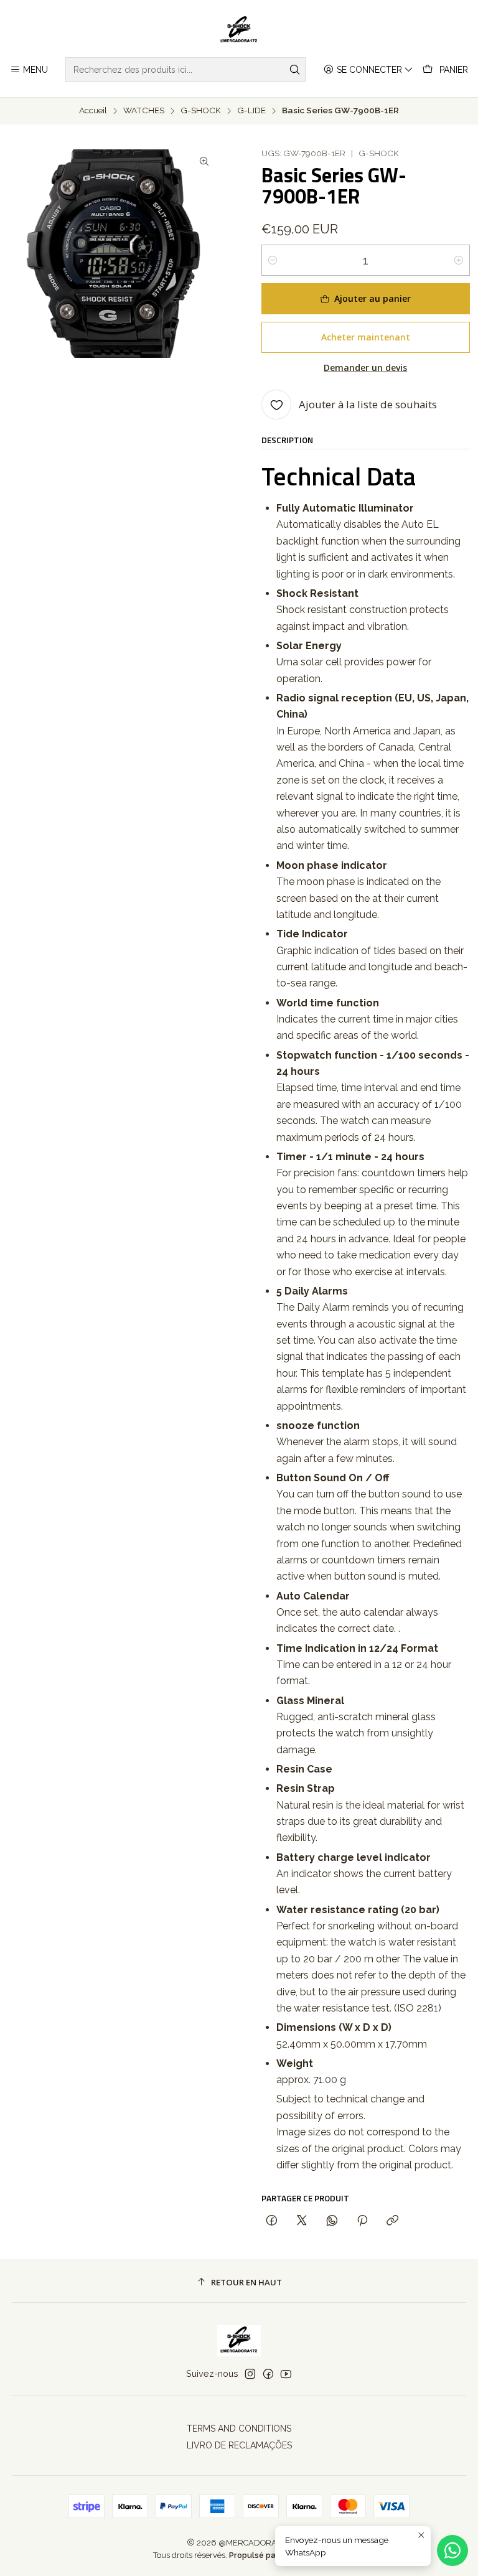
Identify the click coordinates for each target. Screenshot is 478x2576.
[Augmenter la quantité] (459, 260)
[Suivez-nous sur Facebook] (268, 2374)
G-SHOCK (201, 111)
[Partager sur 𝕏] (302, 2221)
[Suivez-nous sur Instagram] (250, 2374)
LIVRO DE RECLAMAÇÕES (239, 2445)
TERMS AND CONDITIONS (239, 2428)
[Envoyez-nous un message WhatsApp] (452, 2550)
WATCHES (144, 111)
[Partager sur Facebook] (272, 2221)
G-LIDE (251, 111)
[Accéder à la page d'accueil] (239, 30)
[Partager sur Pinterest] (362, 2221)
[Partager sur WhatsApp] (332, 2221)
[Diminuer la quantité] (273, 260)
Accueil (93, 111)
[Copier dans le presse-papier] (392, 2221)
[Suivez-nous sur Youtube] (286, 2374)
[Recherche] (295, 70)
